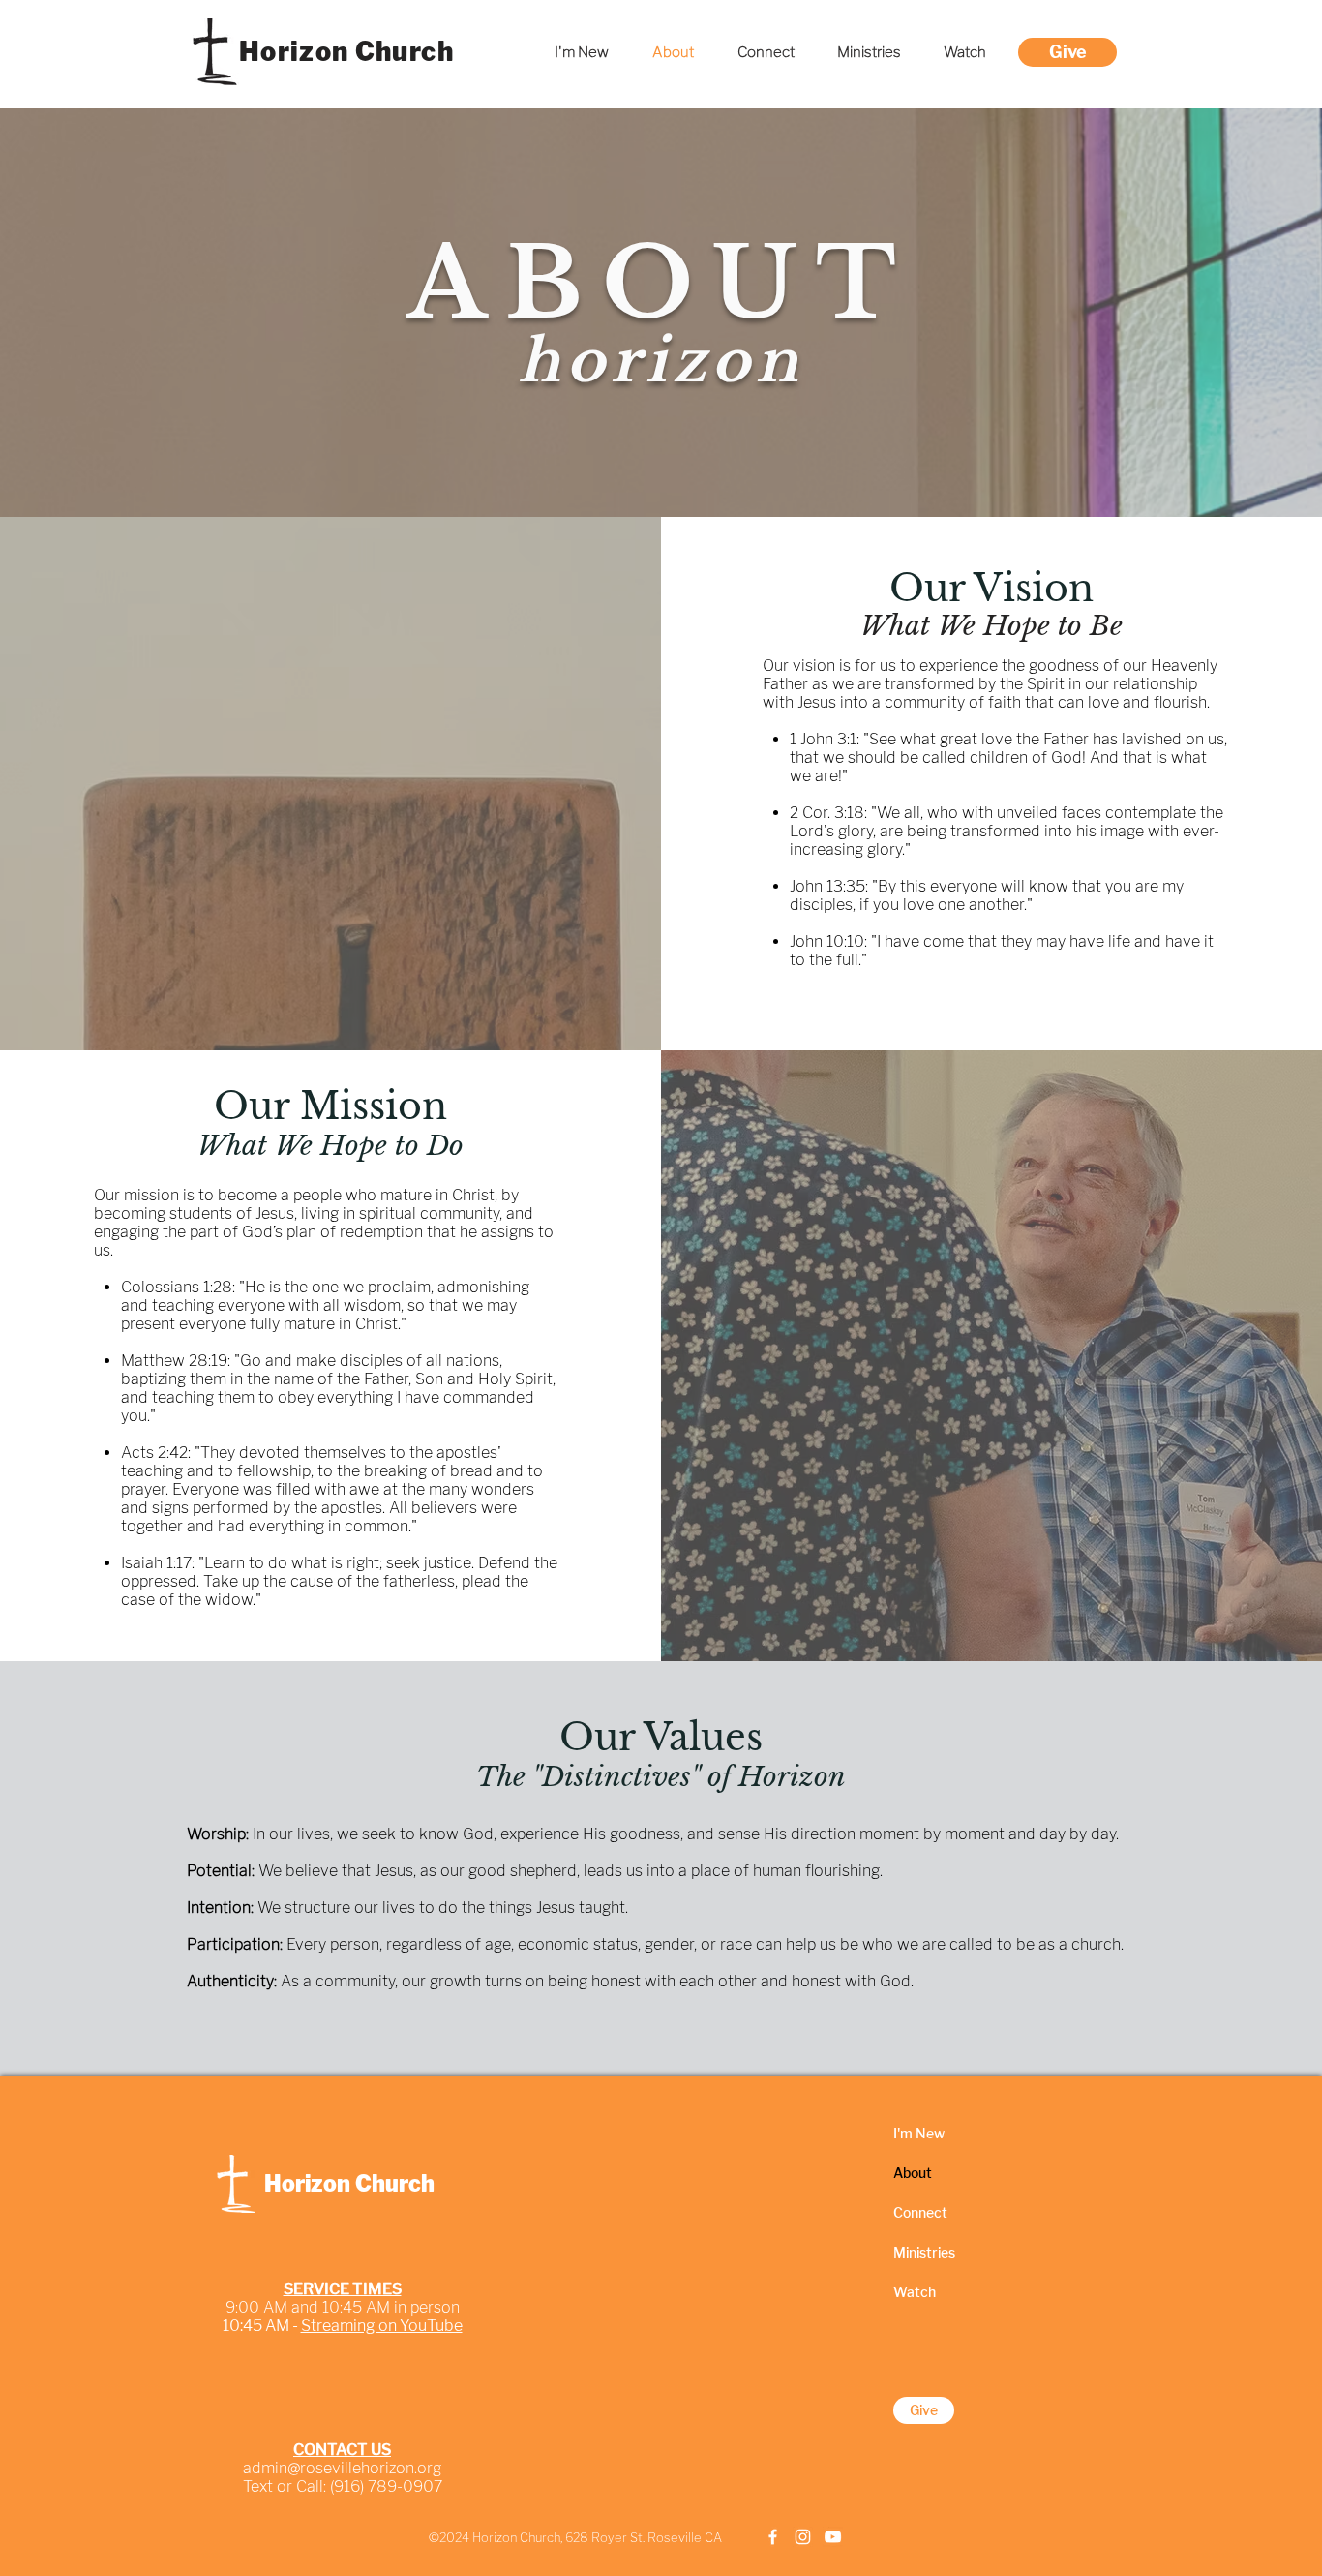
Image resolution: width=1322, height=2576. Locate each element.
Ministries (924, 2252)
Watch (915, 2292)
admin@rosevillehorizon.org (342, 2468)
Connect (920, 2212)
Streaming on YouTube (382, 2326)
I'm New (919, 2133)
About (913, 2173)
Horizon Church (346, 52)
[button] (869, 52)
